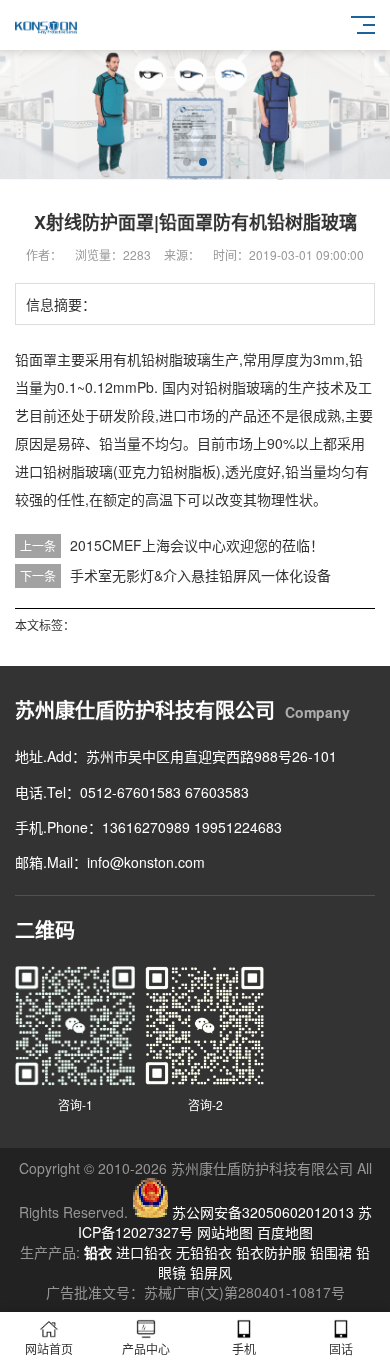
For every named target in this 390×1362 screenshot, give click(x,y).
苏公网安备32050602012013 (263, 1212)
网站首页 (49, 1348)
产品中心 (146, 1348)
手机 (244, 1348)
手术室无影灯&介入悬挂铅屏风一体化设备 (200, 575)
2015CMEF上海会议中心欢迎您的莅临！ (197, 545)
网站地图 (225, 1232)
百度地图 (285, 1232)
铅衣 (98, 1252)
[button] (187, 162)
